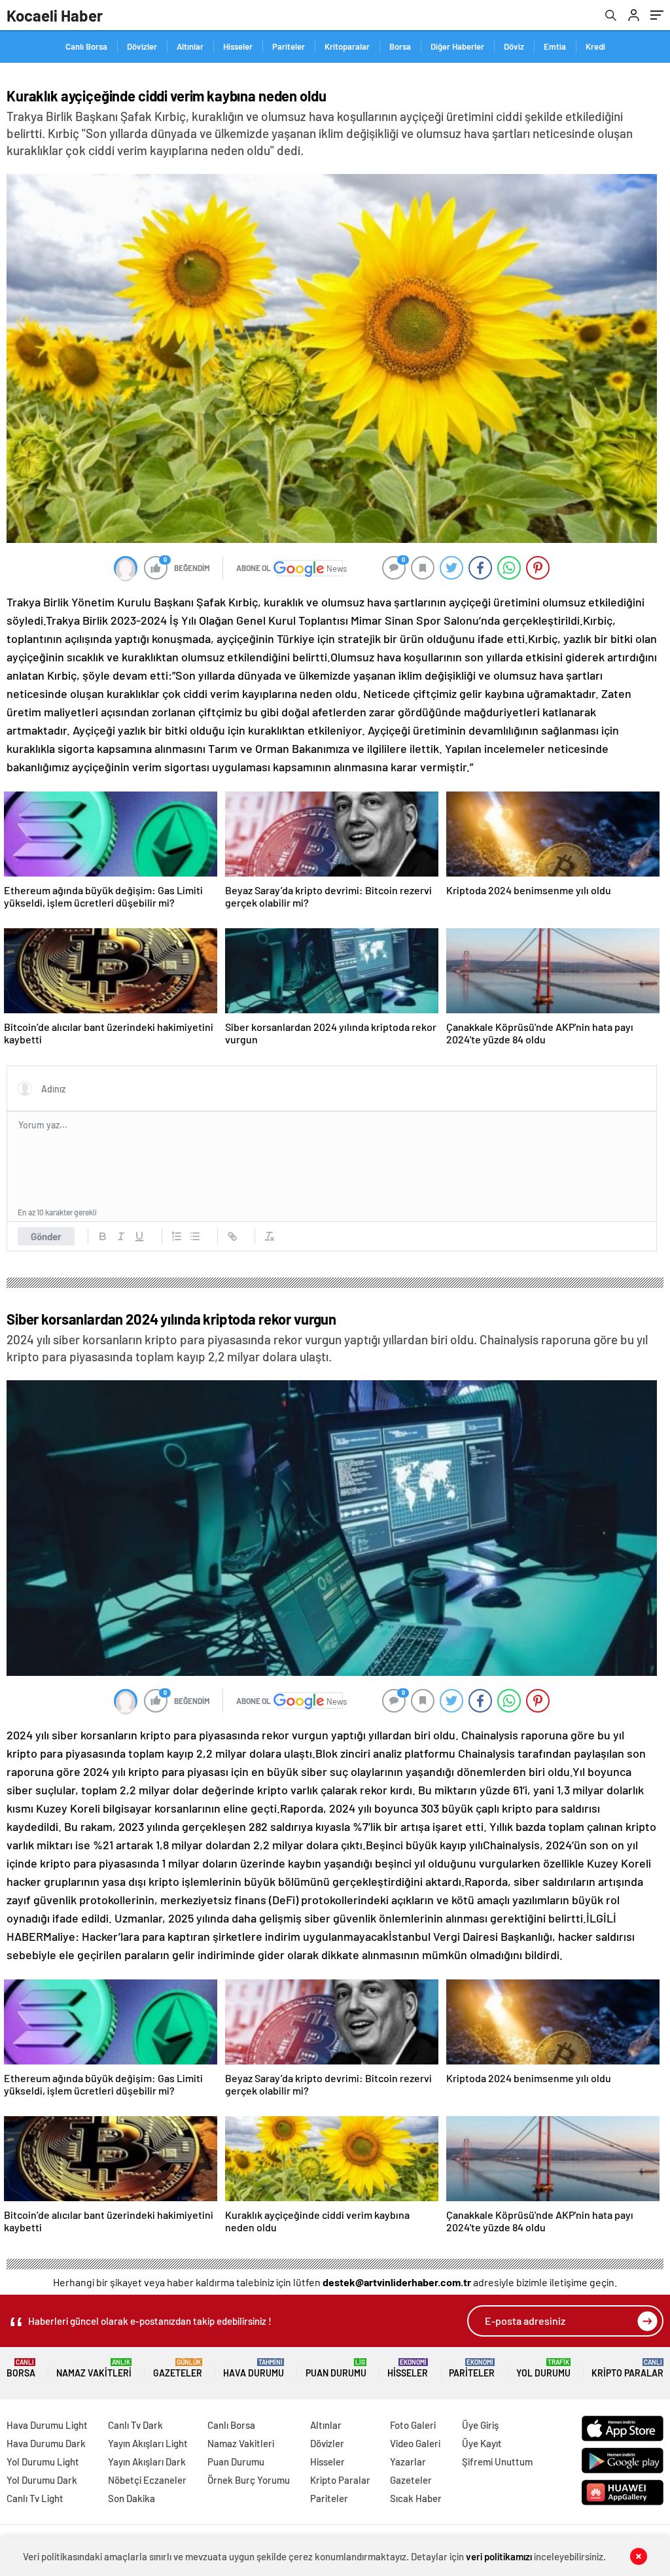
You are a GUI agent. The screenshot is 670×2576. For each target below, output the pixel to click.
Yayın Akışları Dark (147, 2462)
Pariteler (289, 46)
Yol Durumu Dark (42, 2480)
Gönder (46, 1236)
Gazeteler (178, 2368)
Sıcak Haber (416, 2498)
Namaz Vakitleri (94, 2368)
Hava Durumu (254, 2368)
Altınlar (190, 46)
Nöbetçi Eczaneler (147, 2480)
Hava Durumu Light (47, 2425)
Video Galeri (415, 2443)
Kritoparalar (347, 46)
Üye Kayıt (482, 2443)
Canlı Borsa (86, 46)
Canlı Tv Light (35, 2498)
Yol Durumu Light (43, 2462)
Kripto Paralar (627, 2368)
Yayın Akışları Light (148, 2443)
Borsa (400, 46)
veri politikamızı (499, 2556)
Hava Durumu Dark (46, 2443)
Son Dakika (132, 2498)
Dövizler (142, 46)
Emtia (555, 46)
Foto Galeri (413, 2425)
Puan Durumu (336, 2368)
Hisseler (238, 46)
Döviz (514, 46)
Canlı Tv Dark (135, 2425)
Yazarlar (408, 2462)
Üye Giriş (480, 2425)
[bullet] (195, 1236)
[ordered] (177, 1236)
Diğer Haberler (457, 46)
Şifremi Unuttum (497, 2462)
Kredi (595, 46)
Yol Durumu (543, 2368)
